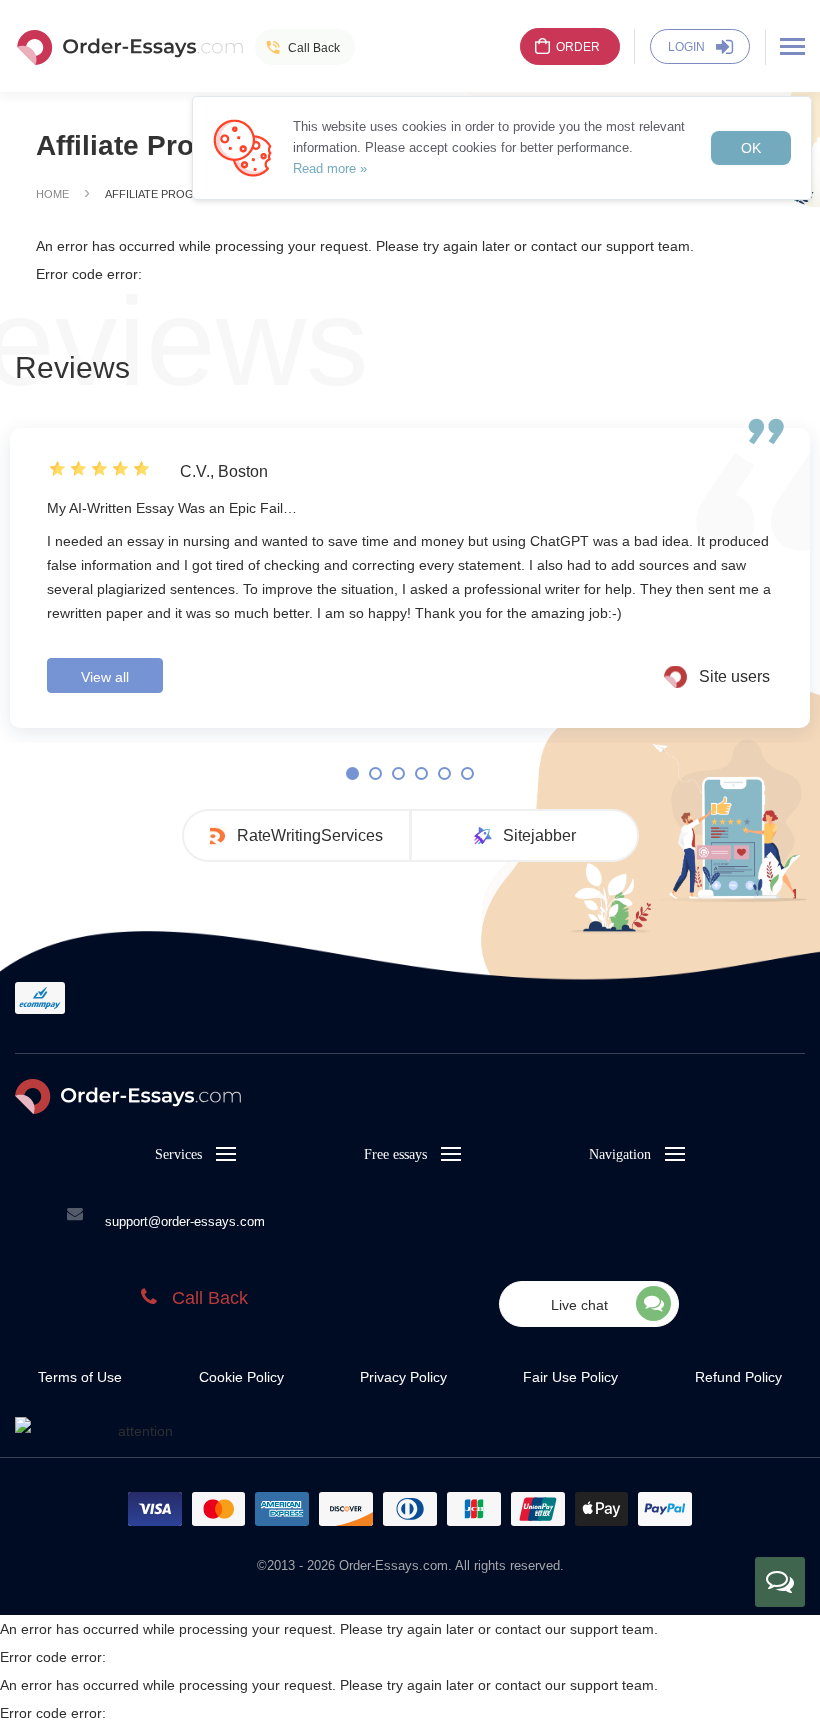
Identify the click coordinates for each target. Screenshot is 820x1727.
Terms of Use (80, 1377)
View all (105, 677)
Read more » (330, 168)
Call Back (314, 48)
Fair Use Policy (570, 1377)
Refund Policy (738, 1377)
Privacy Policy (403, 1377)
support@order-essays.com (185, 1221)
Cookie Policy (241, 1377)
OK (751, 148)
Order (578, 47)
